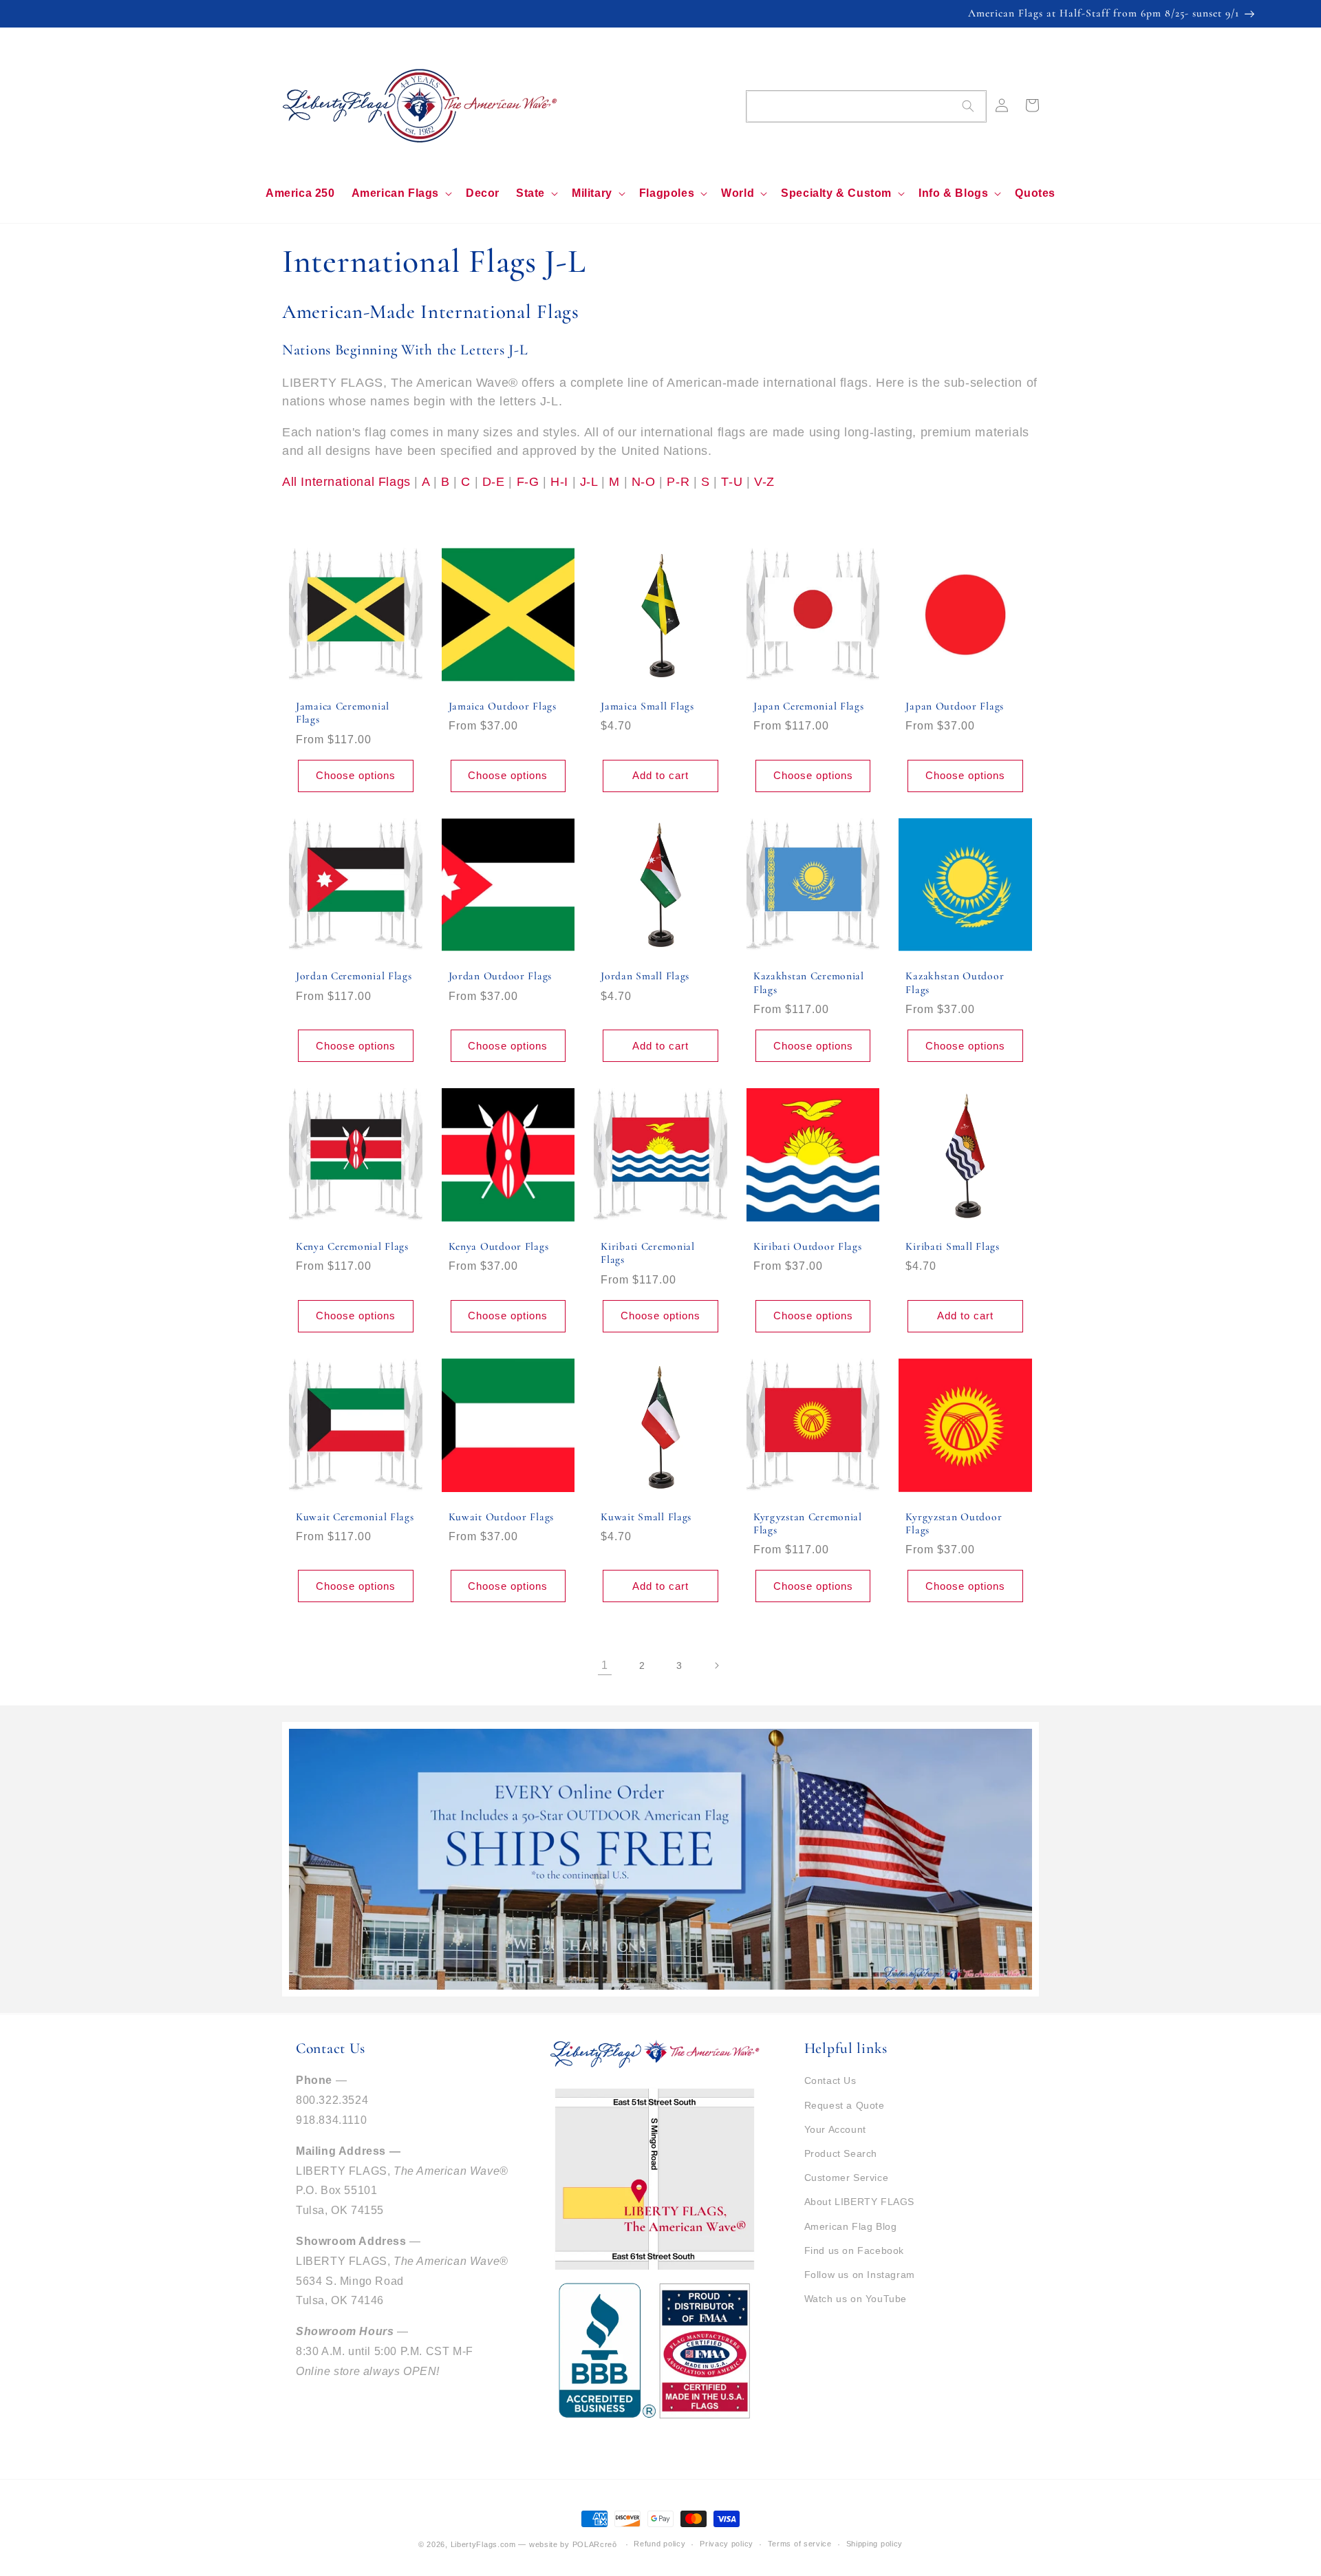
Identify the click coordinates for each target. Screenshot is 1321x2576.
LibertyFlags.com (483, 2544)
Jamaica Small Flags (647, 706)
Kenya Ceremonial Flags (352, 1246)
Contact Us (830, 2080)
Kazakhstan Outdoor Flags (955, 982)
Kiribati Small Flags (952, 1246)
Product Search (841, 2153)
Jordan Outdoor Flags (500, 976)
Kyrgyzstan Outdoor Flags (954, 1523)
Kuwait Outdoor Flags (501, 1517)
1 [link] (605, 1665)
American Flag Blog (851, 2226)
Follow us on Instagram (860, 2275)
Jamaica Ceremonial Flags (343, 713)
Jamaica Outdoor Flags (503, 706)
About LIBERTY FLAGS (859, 2202)
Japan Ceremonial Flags (809, 706)
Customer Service (847, 2178)
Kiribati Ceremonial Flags (648, 1253)
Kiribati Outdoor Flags (808, 1246)
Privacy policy (727, 2544)
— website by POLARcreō (567, 2544)
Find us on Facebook (854, 2250)
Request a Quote (845, 2105)
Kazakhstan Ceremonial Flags (809, 982)
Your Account (835, 2129)
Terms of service (800, 2544)
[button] (400, 194)
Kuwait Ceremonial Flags (355, 1517)
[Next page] (716, 1665)
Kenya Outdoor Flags (499, 1246)
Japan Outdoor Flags (955, 706)
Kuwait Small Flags (646, 1517)
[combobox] (866, 106)
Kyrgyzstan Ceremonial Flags (808, 1523)
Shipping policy (875, 2544)
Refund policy (659, 2544)
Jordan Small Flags (645, 976)
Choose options (356, 775)
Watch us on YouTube (856, 2299)
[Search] (968, 106)
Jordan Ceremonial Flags (354, 976)
